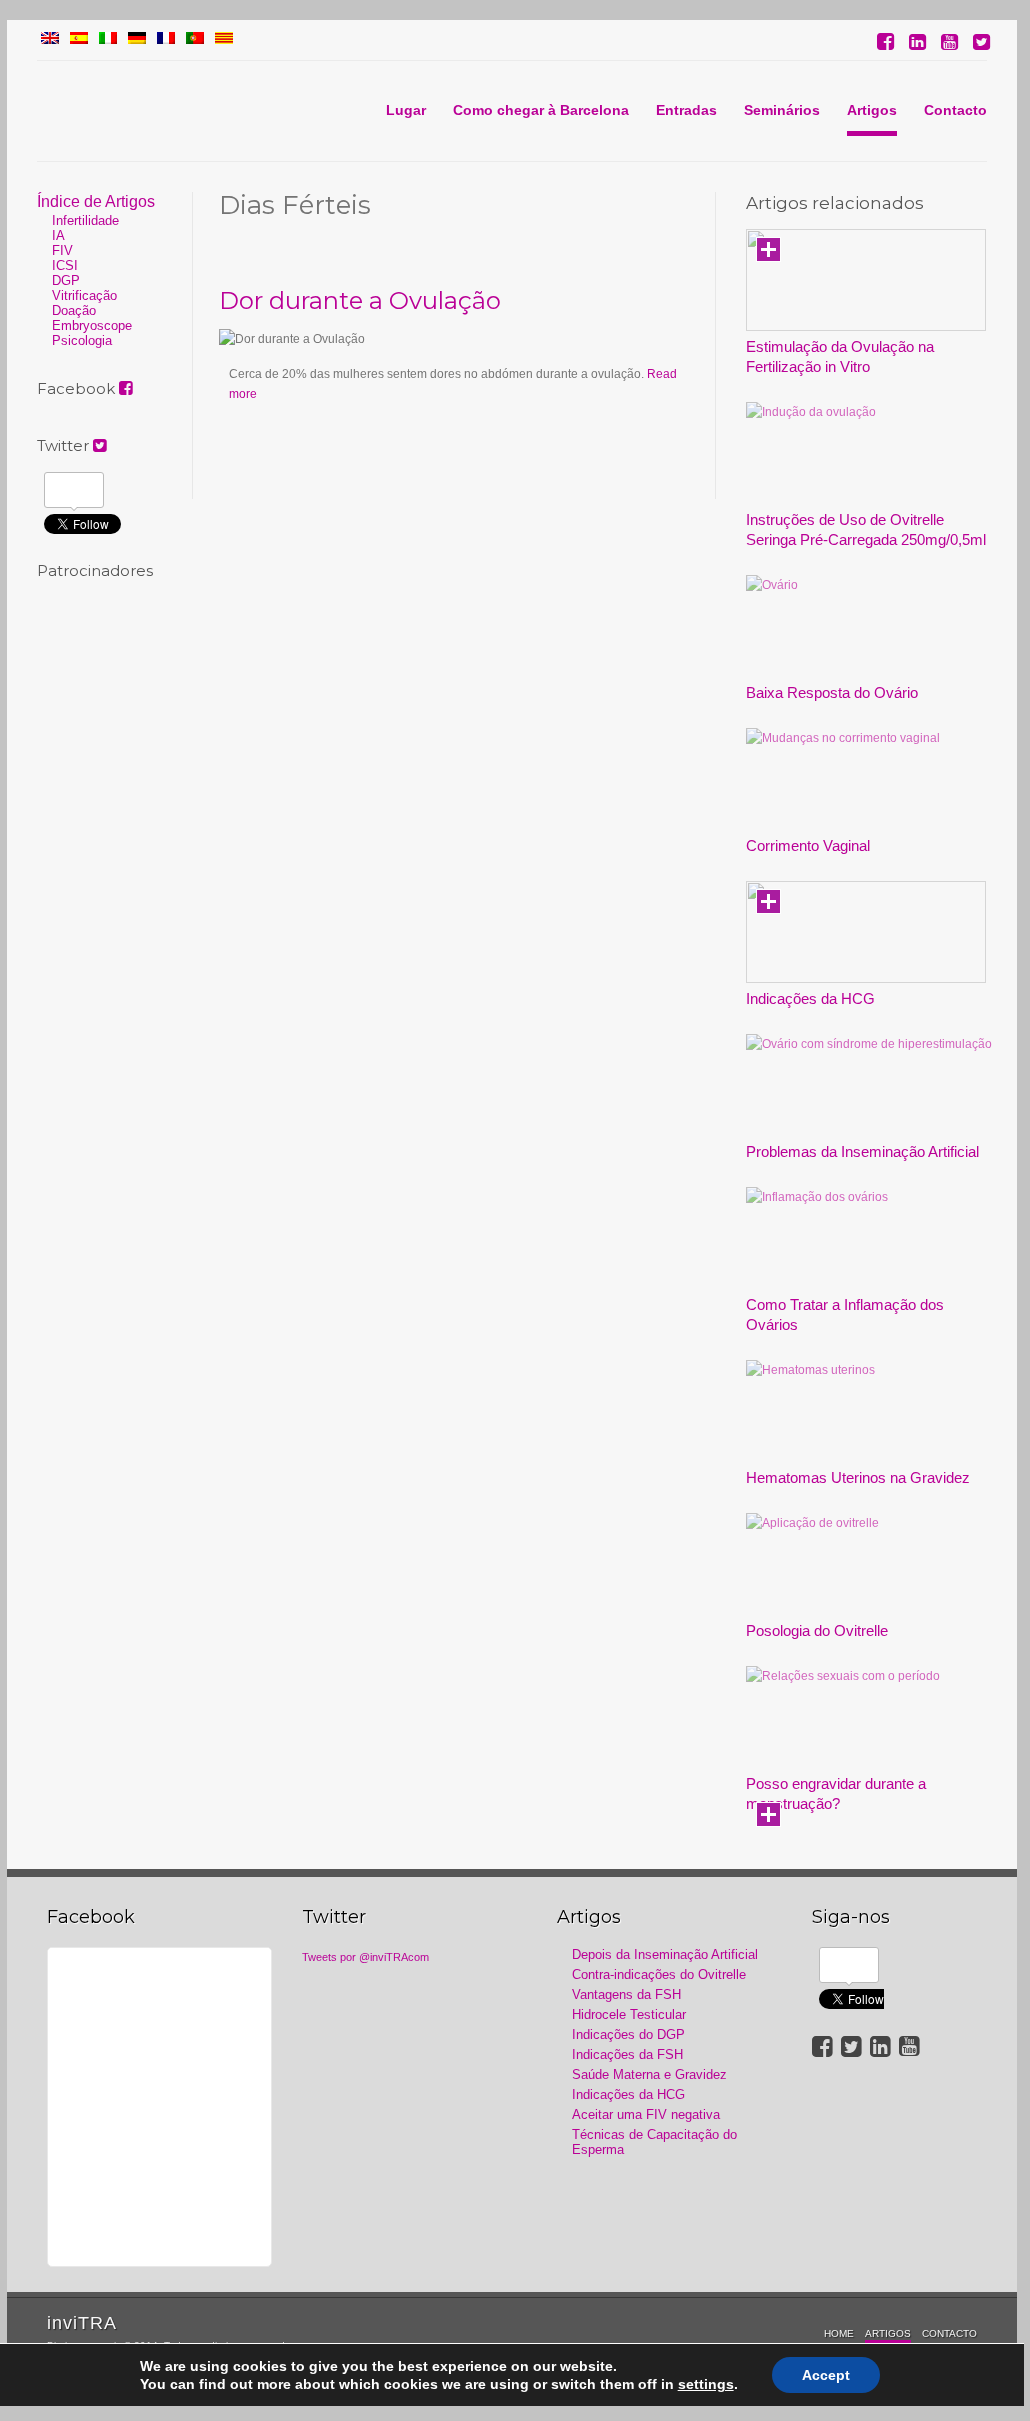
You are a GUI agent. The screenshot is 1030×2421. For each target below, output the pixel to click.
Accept (826, 2375)
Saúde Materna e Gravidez (649, 2074)
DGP (66, 280)
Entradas (686, 110)
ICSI (65, 265)
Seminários (782, 110)
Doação (74, 310)
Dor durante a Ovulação (360, 300)
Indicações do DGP (628, 2034)
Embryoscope (92, 325)
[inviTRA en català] (224, 40)
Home (839, 2333)
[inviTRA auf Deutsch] (137, 40)
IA (58, 235)
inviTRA (82, 2323)
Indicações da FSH (627, 2054)
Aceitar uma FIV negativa (646, 2114)
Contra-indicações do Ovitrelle (659, 1974)
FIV (62, 250)
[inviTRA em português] (195, 40)
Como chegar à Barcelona (541, 110)
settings (706, 2384)
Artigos (872, 110)
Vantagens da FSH (626, 1994)
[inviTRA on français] (166, 40)
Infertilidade (85, 220)
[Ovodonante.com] (79, 40)
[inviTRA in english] (50, 40)
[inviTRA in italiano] (108, 40)
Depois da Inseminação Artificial (665, 1954)
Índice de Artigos (96, 201)
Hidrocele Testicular (629, 2014)
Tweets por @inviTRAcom (365, 1957)
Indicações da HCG (628, 2094)
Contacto (955, 110)
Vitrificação (84, 295)
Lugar (406, 110)
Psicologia (82, 340)
